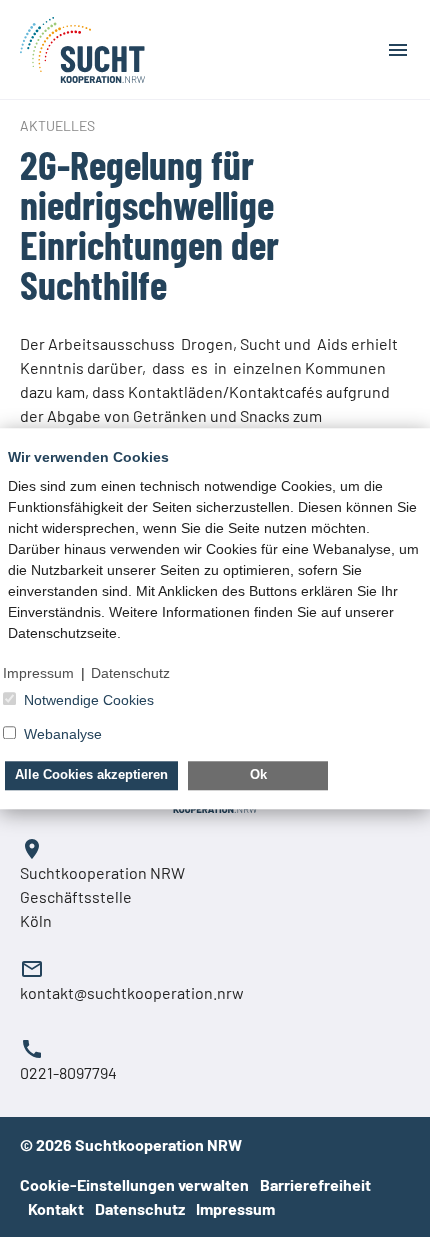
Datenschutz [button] (130, 673)
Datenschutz (141, 1208)
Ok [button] (258, 775)
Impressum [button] (38, 673)
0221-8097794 (68, 1072)
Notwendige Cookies (89, 700)
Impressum (235, 1208)
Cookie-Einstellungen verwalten (134, 1184)
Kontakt (57, 1208)
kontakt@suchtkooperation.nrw (132, 992)
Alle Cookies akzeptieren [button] (91, 775)
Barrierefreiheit (315, 1184)
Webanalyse (63, 734)
